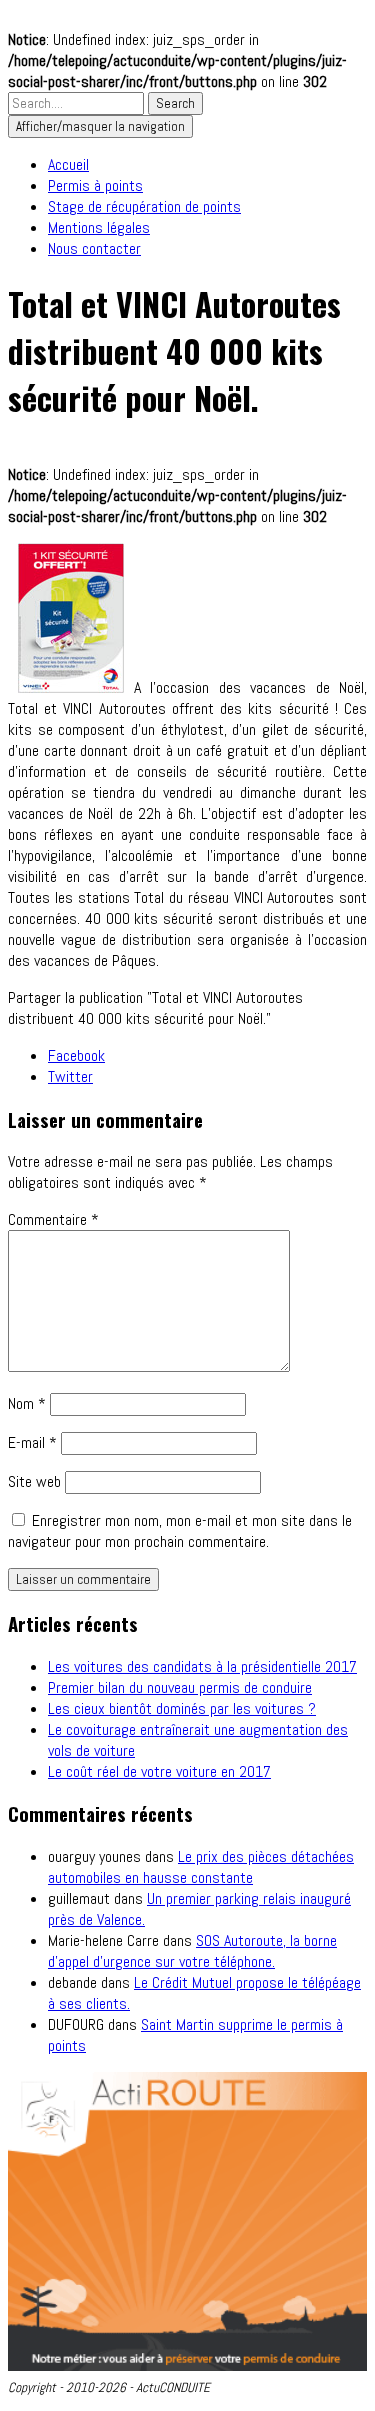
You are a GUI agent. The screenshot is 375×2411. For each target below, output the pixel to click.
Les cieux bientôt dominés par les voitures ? (182, 1708)
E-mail (32, 1442)
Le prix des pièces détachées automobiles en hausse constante (201, 1867)
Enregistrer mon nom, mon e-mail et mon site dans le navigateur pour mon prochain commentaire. (180, 1531)
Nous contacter (94, 248)
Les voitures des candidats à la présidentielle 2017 (202, 1666)
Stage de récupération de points (144, 206)
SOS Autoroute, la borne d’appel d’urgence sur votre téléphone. (192, 1951)
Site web (34, 1481)
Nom (27, 1403)
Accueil (68, 164)
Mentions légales (99, 227)
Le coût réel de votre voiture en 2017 (159, 1771)
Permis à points (95, 185)
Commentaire (53, 1219)
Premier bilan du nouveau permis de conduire (180, 1687)
